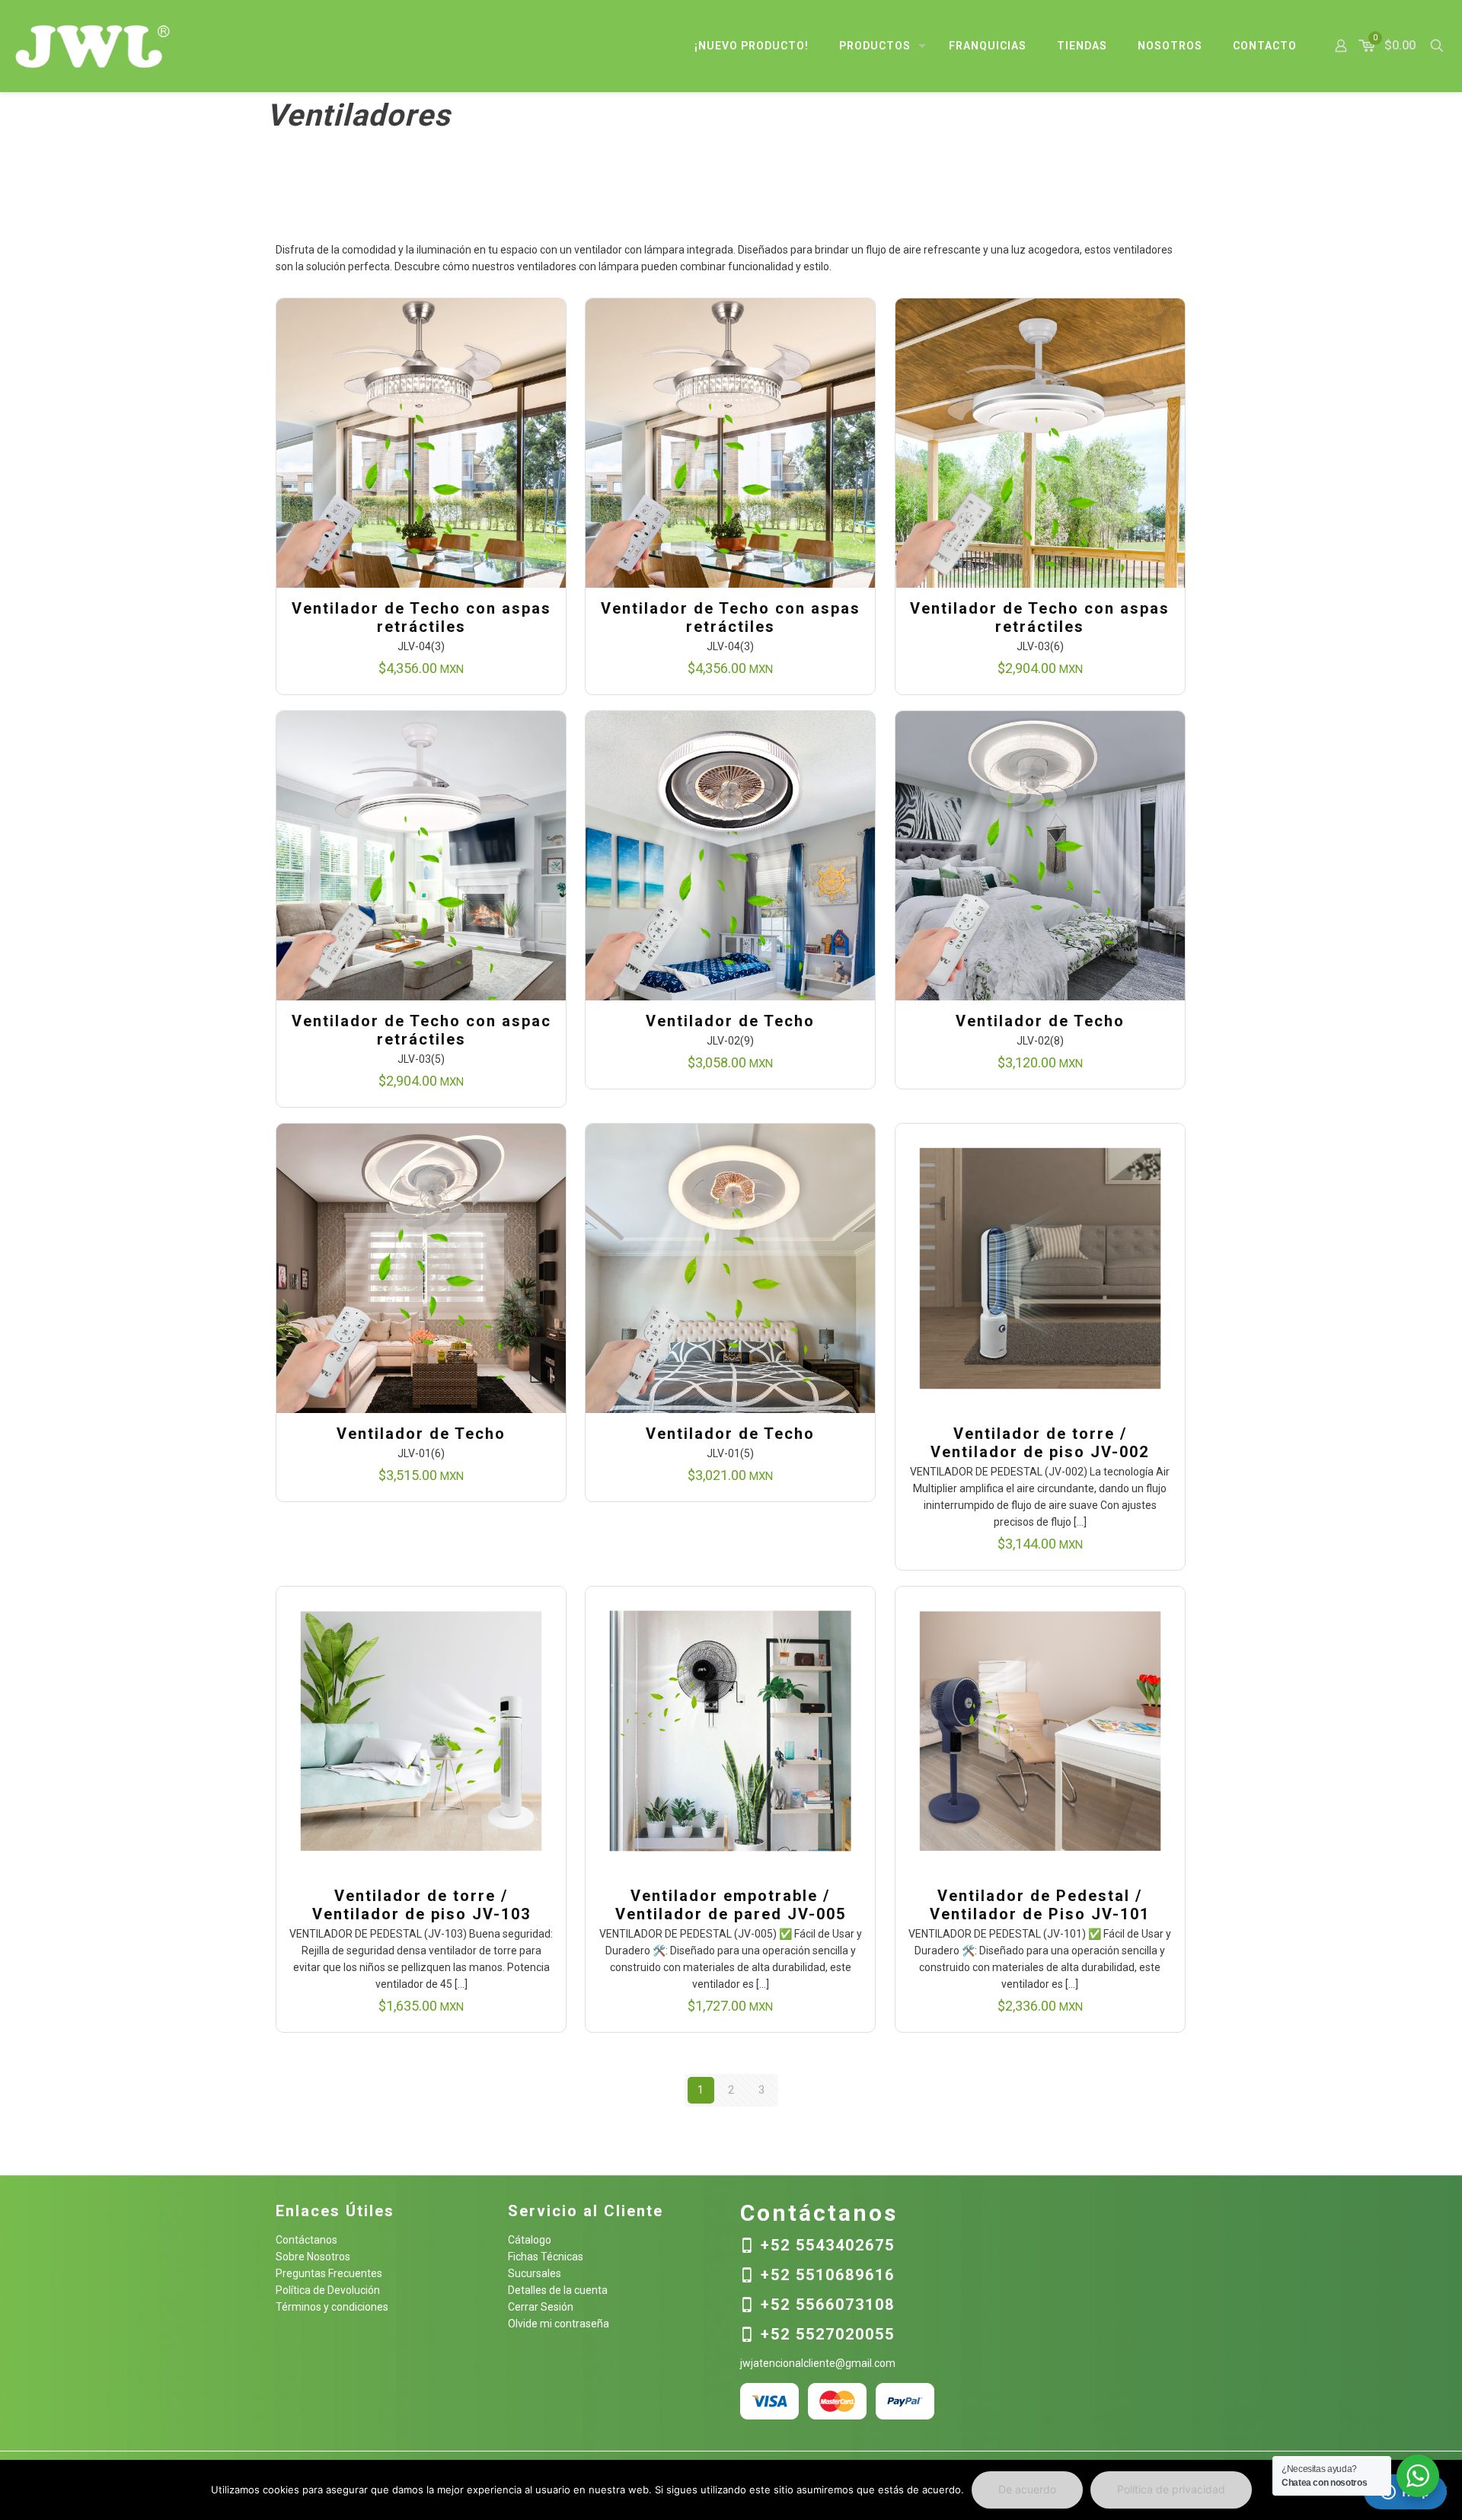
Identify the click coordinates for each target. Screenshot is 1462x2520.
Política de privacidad (1171, 2489)
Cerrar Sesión (541, 2307)
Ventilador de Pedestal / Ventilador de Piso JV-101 (1040, 1905)
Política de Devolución (328, 2290)
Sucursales (535, 2273)
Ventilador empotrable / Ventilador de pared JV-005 (731, 1905)
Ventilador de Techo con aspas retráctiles (421, 617)
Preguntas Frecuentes (329, 2273)
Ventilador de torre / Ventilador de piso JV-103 (421, 1905)
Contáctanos (306, 2240)
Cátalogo (530, 2240)
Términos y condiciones (332, 2307)
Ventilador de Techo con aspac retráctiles (421, 1030)
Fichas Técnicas (546, 2257)
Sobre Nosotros (313, 2257)
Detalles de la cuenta (558, 2290)
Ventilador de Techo (730, 1021)
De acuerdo (1027, 2489)
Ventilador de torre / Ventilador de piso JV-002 (1040, 1443)
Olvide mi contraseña (559, 2324)
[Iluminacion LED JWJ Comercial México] (93, 46)
